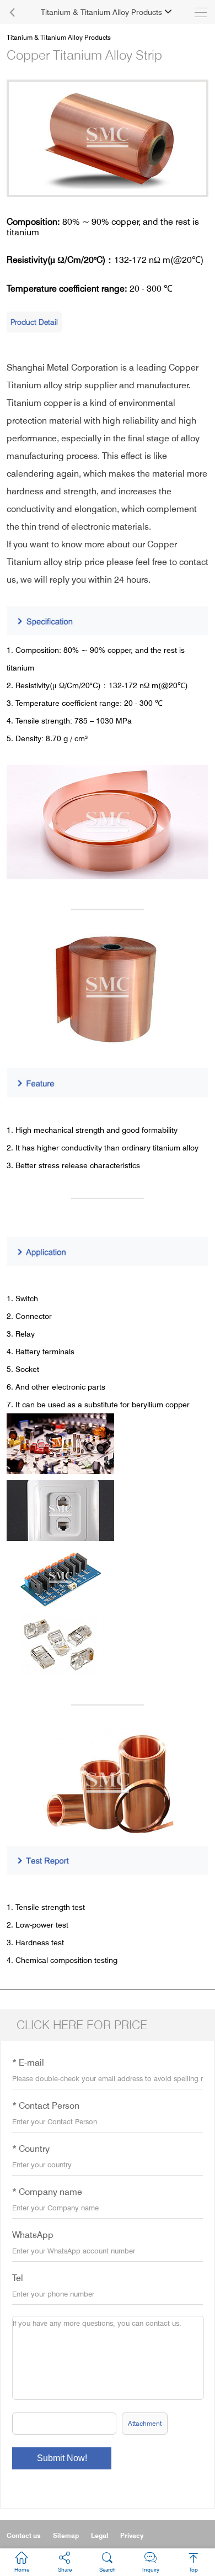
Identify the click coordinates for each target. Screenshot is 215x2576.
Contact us (24, 2535)
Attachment (145, 2423)
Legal (100, 2535)
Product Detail (34, 322)
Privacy (132, 2535)
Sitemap (66, 2535)
